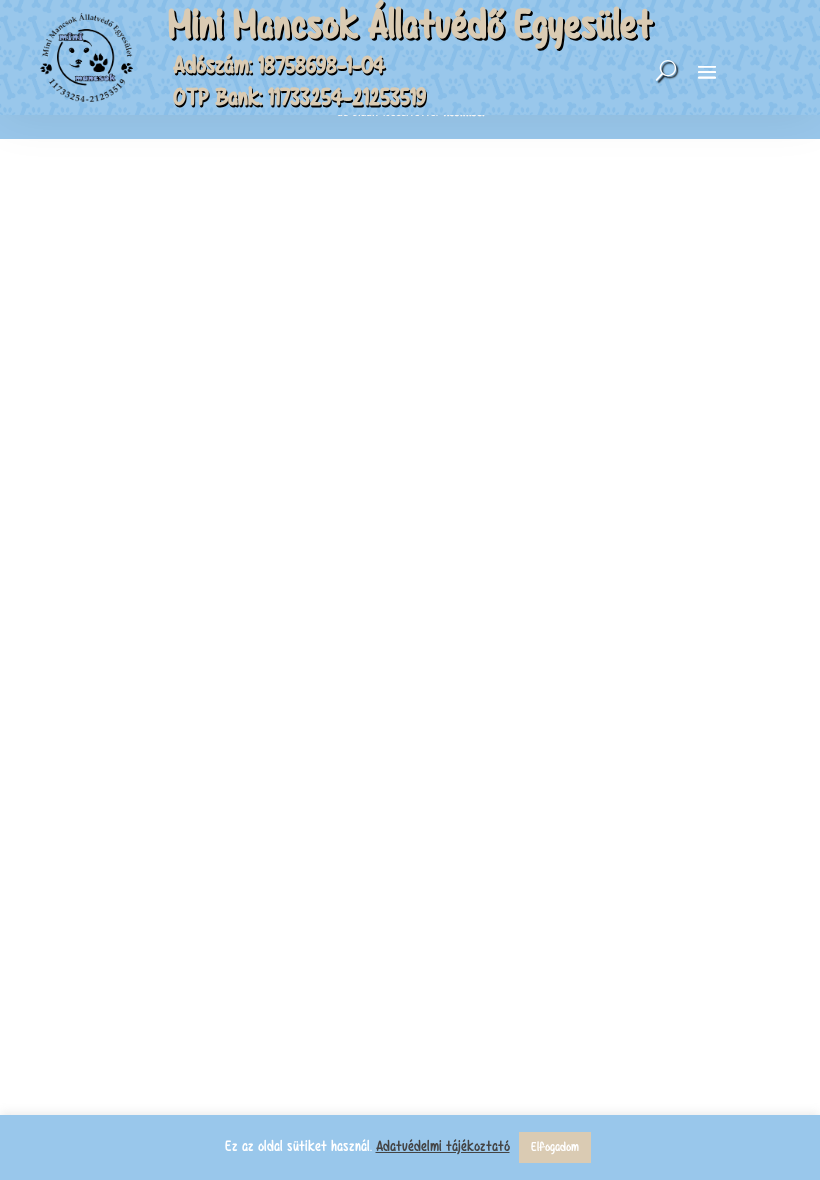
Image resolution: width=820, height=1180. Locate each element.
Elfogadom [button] (555, 1147)
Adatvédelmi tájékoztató (443, 1146)
